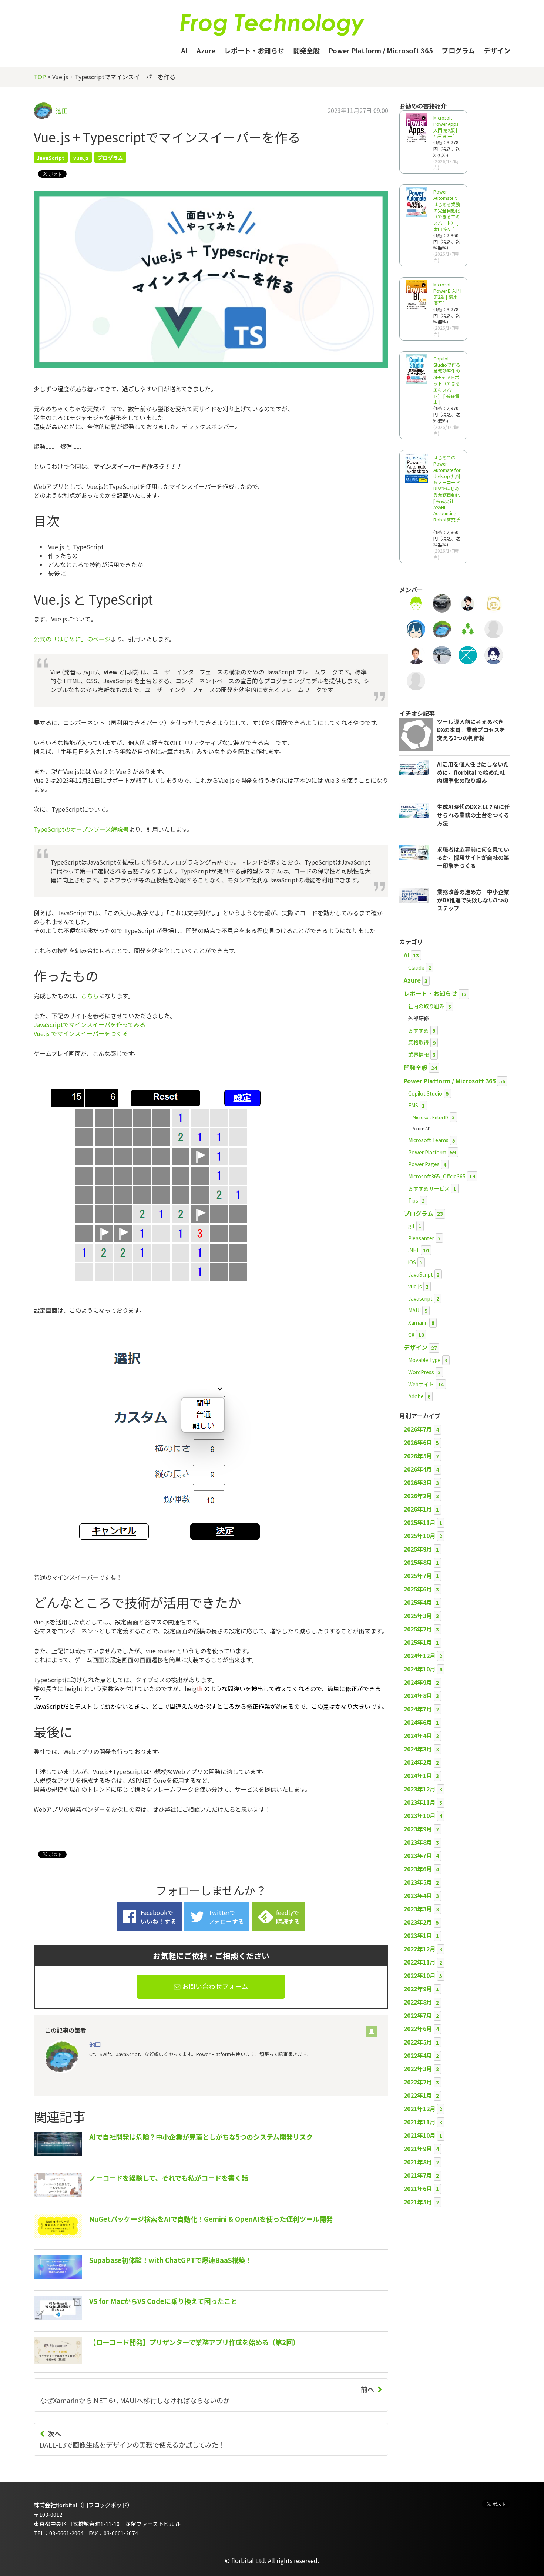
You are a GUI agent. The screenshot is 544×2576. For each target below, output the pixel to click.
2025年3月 (418, 1616)
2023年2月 (418, 1922)
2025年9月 (418, 1549)
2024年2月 (418, 1762)
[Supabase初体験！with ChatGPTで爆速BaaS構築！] (143, 2282)
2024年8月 (418, 1695)
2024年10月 (420, 1669)
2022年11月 (420, 1962)
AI (184, 50)
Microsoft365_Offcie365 (437, 1176)
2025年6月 (418, 1589)
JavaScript (51, 158)
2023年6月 (418, 1869)
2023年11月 (420, 1802)
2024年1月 (418, 1775)
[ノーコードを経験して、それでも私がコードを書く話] (141, 2200)
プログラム (458, 50)
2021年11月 (420, 2122)
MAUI (414, 1310)
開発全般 (306, 50)
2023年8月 (418, 1842)
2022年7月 (418, 2015)
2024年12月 (420, 1656)
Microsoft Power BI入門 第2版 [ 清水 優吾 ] (447, 294)
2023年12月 (420, 1789)
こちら (90, 996)
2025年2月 (418, 1629)
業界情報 (419, 1054)
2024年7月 (418, 1709)
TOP (40, 77)
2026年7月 (418, 1429)
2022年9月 (418, 1989)
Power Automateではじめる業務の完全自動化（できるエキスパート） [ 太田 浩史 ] (447, 210)
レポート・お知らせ (254, 50)
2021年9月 (418, 2149)
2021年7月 (418, 2175)
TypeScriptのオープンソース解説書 (81, 829)
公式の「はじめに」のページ (72, 639)
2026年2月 (418, 1496)
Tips (413, 1200)
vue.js (81, 158)
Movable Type (424, 1360)
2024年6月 (418, 1722)
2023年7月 (418, 1855)
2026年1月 (418, 1509)
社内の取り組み (426, 1006)
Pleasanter (421, 1238)
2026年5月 (418, 1456)
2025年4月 (418, 1602)
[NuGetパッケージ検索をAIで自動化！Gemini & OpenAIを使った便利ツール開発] (183, 2241)
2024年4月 (418, 1735)
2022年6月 (418, 2029)
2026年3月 (418, 1482)
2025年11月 (420, 1522)
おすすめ (419, 1030)
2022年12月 (420, 1949)
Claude (416, 967)
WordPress (421, 1372)
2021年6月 (418, 2188)
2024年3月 (418, 1749)
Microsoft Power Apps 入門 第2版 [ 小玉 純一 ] (446, 127)
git (412, 1226)
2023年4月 (418, 1895)
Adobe (416, 1396)
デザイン (497, 50)
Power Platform (427, 1152)
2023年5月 (418, 1882)
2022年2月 (418, 2082)
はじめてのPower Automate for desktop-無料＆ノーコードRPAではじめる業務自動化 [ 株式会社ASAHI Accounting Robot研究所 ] (447, 492)
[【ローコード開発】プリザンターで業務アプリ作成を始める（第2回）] (167, 2364)
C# (411, 1335)
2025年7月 (418, 1576)
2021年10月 (420, 2135)
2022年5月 (418, 2042)
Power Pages (424, 1164)
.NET (414, 1250)
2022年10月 (420, 1975)
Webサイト (421, 1384)
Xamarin (418, 1322)
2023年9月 (418, 1829)
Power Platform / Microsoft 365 (381, 50)
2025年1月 (418, 1642)
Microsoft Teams (428, 1140)
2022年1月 (418, 2095)
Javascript (420, 1298)
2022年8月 (418, 2002)
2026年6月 (418, 1442)
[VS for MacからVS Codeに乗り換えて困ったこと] (135, 2323)
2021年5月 (418, 2202)
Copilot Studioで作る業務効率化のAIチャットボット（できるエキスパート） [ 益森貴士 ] (447, 380)
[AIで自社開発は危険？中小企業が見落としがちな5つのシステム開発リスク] (173, 2159)
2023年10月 (420, 1815)
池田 (62, 111)
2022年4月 (418, 2055)
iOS (412, 1262)
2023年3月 (418, 1909)
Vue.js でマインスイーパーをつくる (81, 1033)
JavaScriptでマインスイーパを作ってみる (90, 1024)
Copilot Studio (425, 1093)
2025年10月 (420, 1536)
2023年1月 (418, 1935)
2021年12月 (420, 2109)
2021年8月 (418, 2162)
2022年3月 (418, 2069)
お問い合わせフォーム (214, 1986)
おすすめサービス (429, 1188)
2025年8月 (418, 1562)
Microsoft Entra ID (430, 1117)
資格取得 (419, 1042)
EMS (413, 1105)
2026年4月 (418, 1469)
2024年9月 (418, 1682)
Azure (206, 50)
